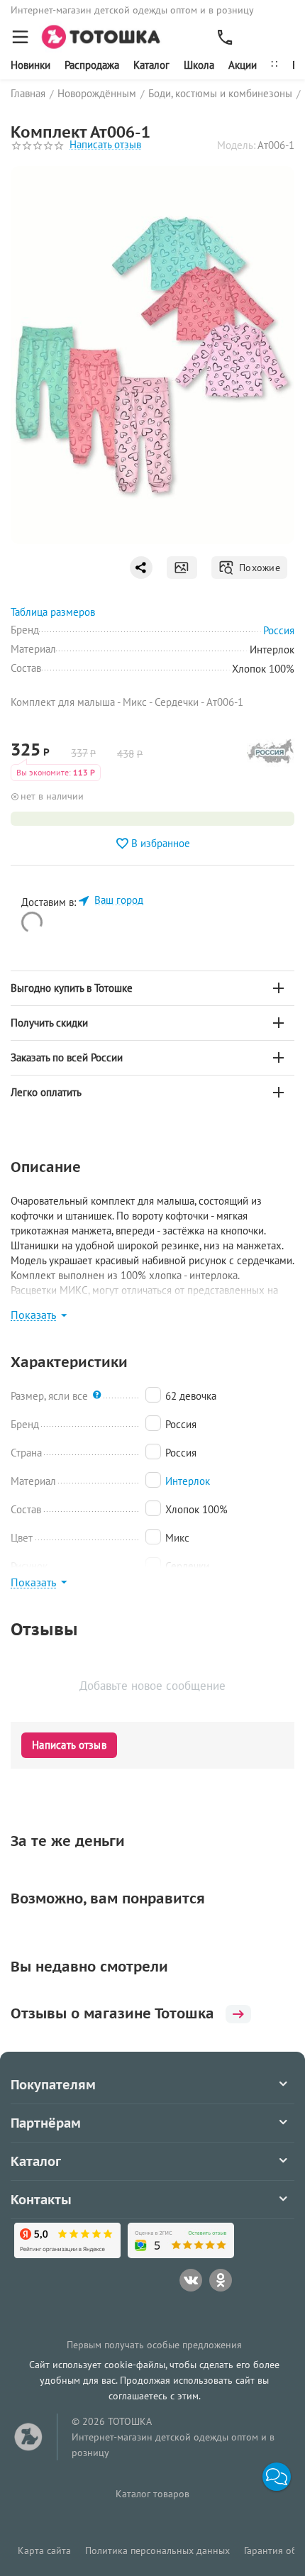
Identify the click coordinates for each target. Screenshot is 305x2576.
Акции (243, 65)
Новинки (30, 65)
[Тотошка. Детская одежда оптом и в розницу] (105, 36)
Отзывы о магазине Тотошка (112, 2013)
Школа (199, 65)
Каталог (151, 65)
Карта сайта (44, 2550)
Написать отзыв (105, 145)
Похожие (257, 568)
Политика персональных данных (157, 2550)
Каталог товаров (152, 2494)
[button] (277, 2477)
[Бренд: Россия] (271, 755)
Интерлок (188, 1481)
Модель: (236, 145)
